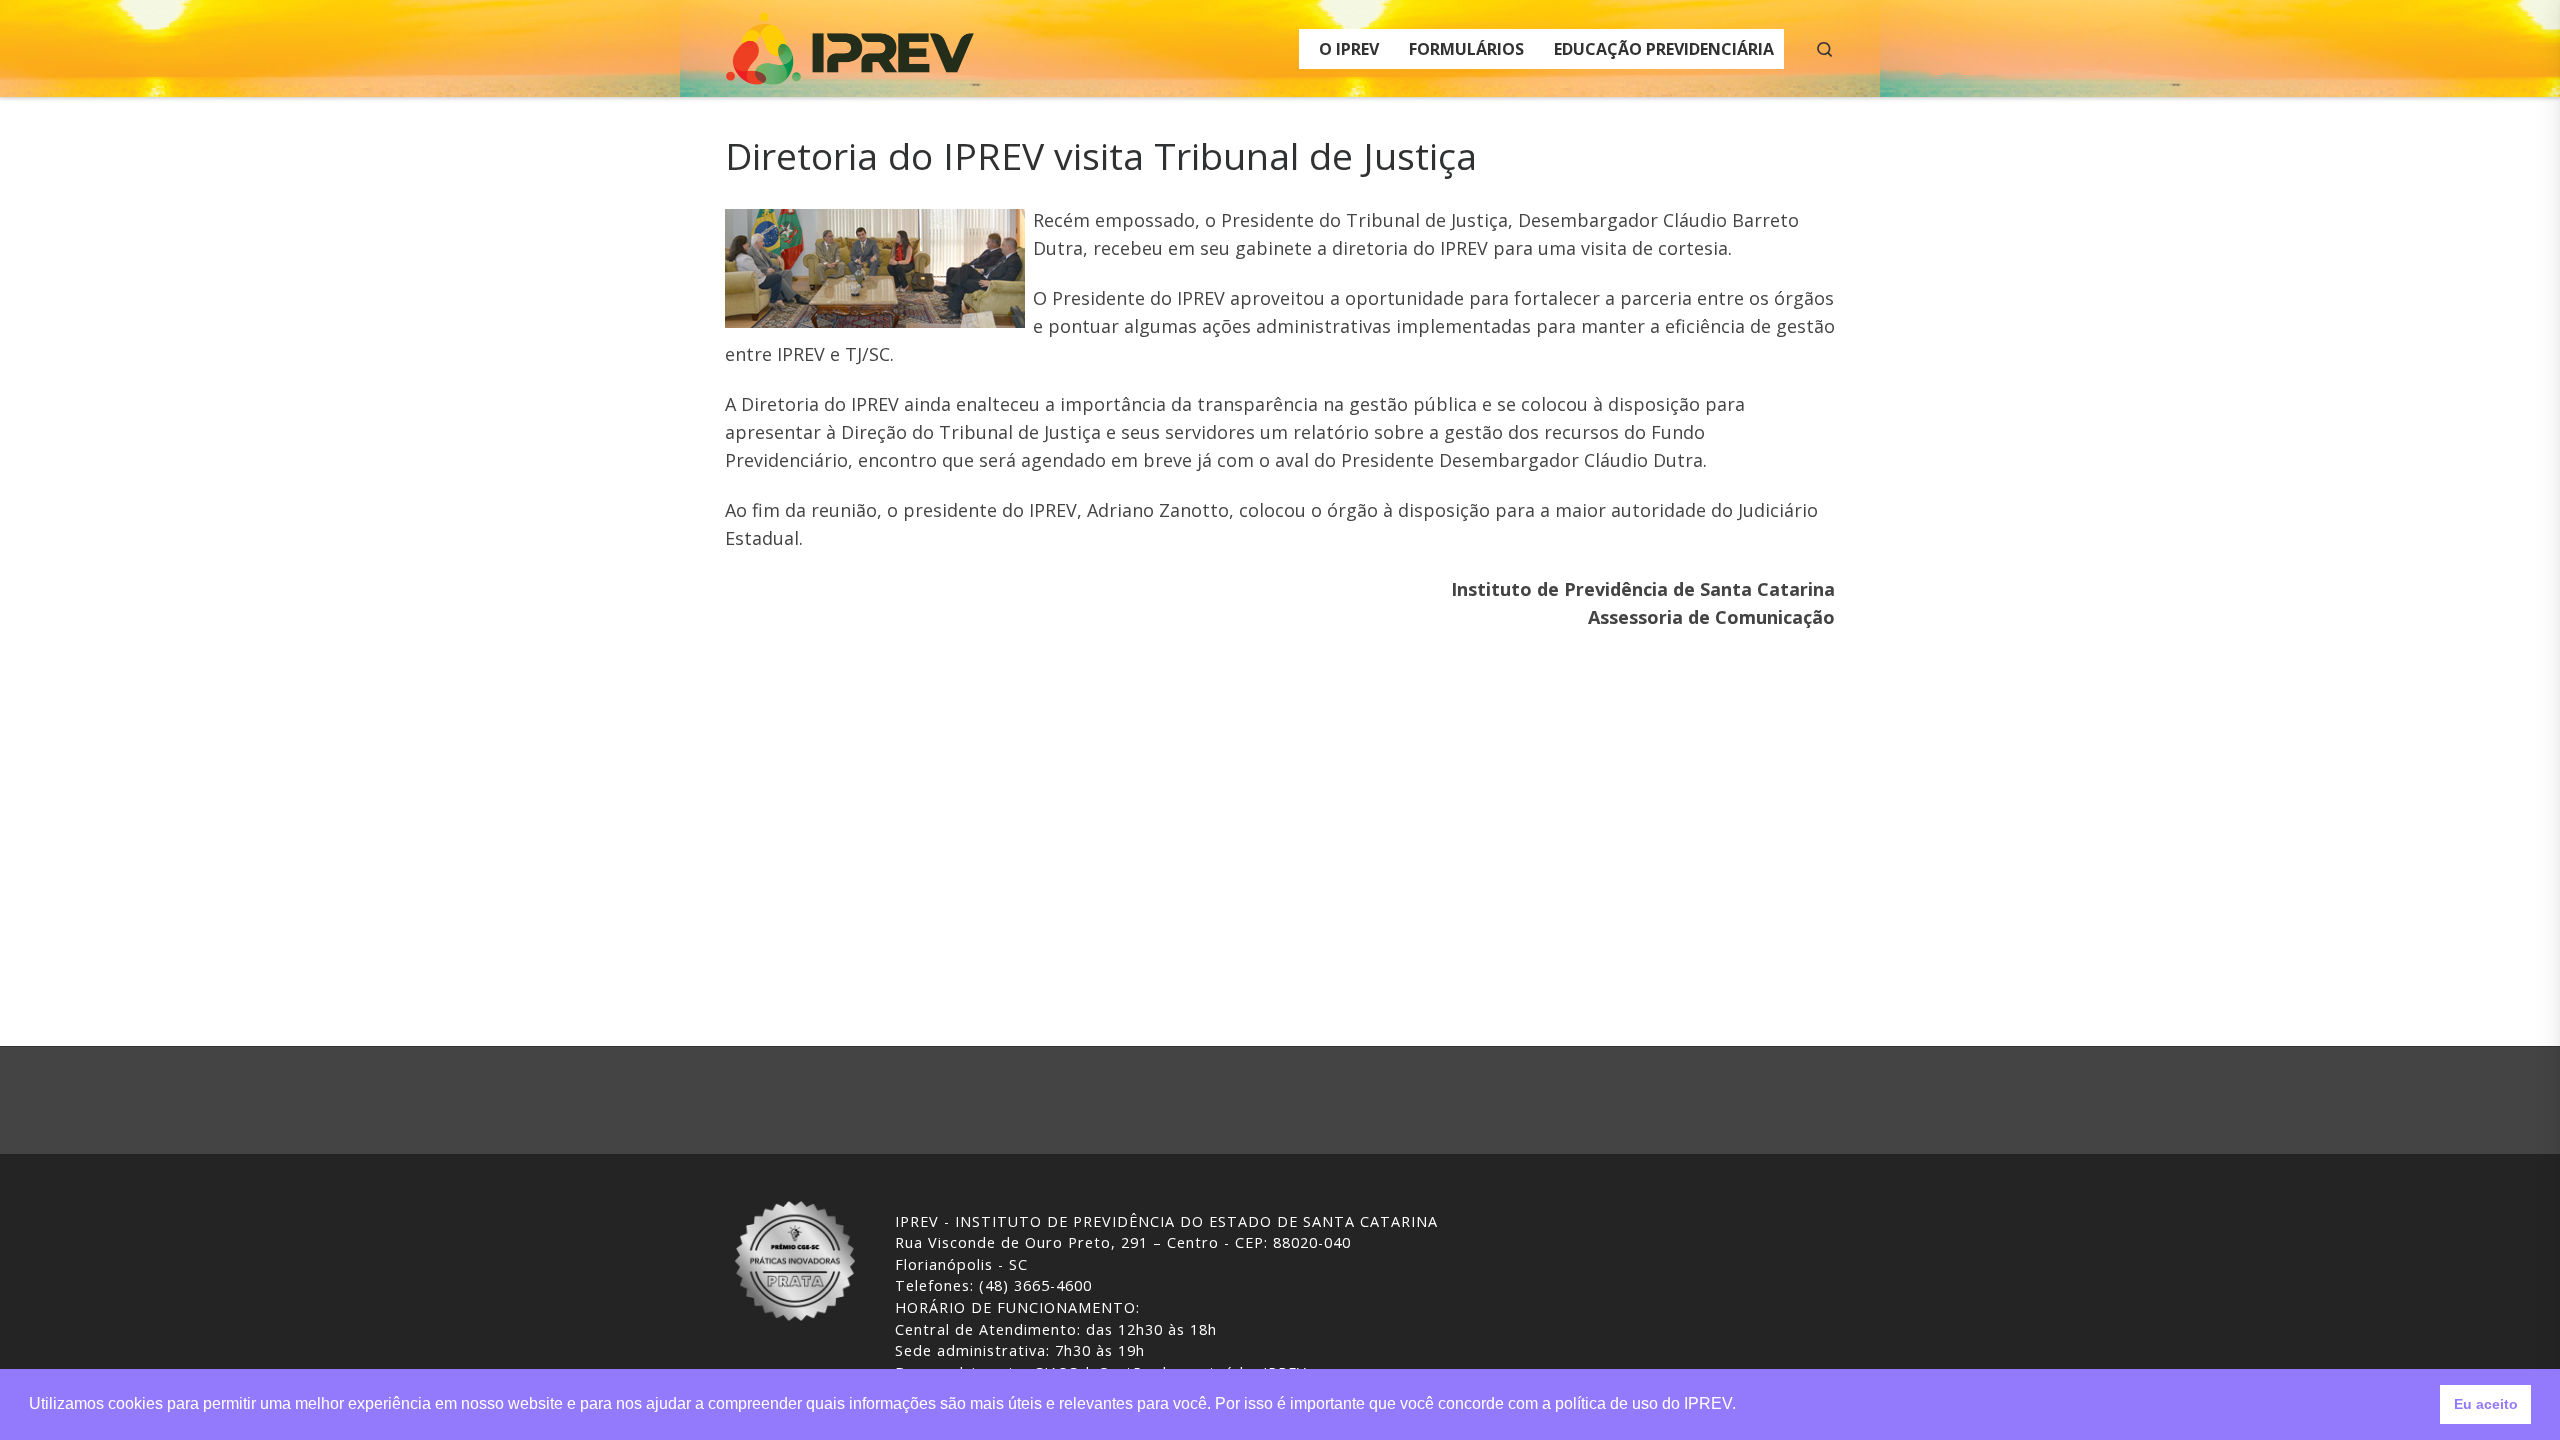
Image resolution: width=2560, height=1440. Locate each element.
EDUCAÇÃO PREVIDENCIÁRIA (1664, 49)
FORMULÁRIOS (1466, 49)
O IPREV (1349, 49)
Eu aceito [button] (2486, 1404)
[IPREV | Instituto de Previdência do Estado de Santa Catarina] (850, 44)
